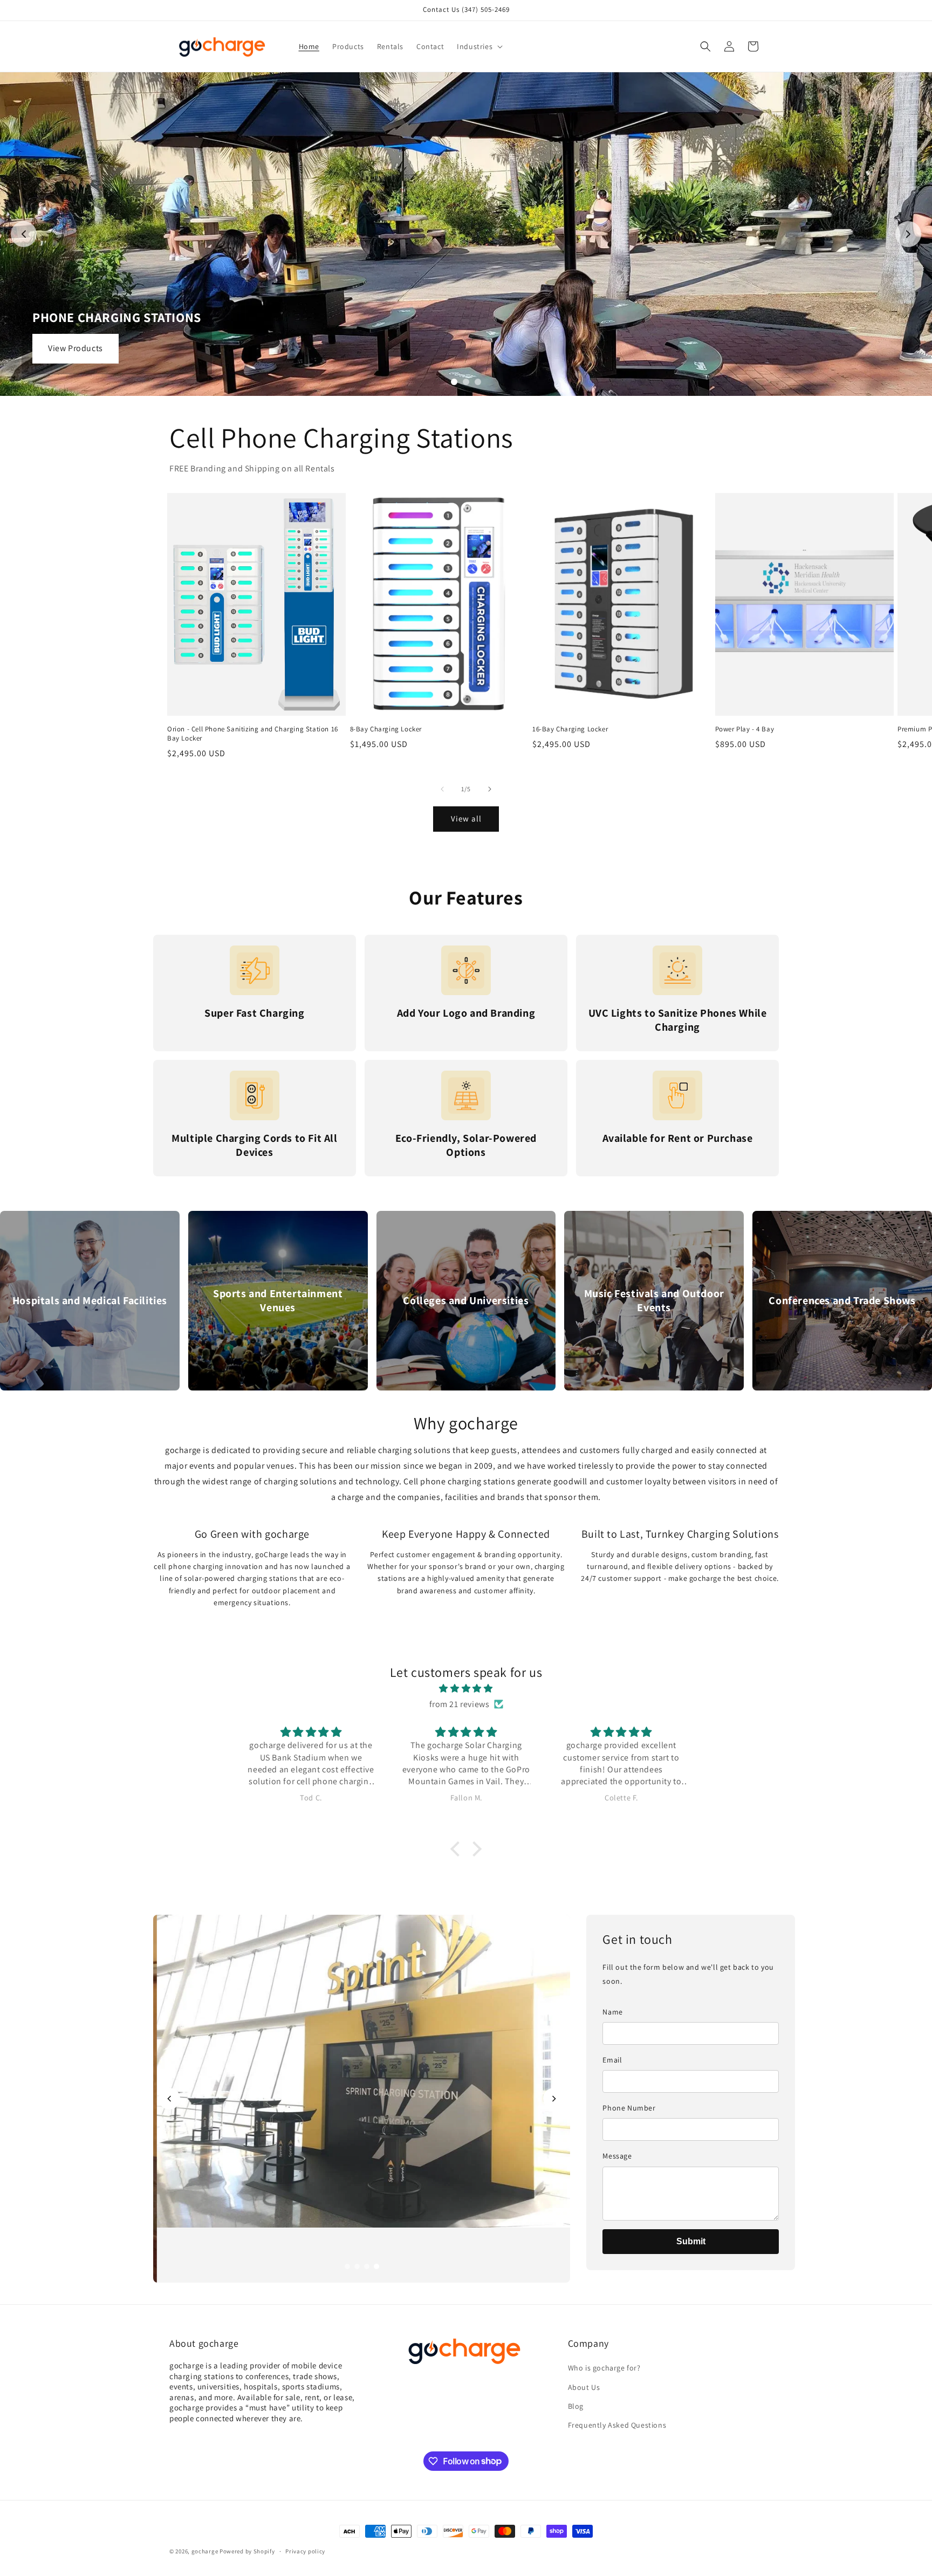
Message (617, 2156)
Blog (576, 2406)
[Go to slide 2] (466, 382)
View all (466, 818)
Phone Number (629, 2108)
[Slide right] (490, 789)
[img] (466, 1689)
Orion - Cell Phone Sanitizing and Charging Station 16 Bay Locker (253, 734)
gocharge (205, 2551)
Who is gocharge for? (604, 2368)
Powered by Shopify (247, 2551)
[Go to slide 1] (454, 382)
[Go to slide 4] (376, 2266)
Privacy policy (305, 2551)
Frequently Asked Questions (617, 2425)
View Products (76, 348)
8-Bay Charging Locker (386, 729)
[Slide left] (442, 789)
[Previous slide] (24, 234)
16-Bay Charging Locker (570, 729)
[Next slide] (908, 234)
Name (612, 2012)
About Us (584, 2387)
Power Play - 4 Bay (745, 729)
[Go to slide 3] (478, 382)
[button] (479, 46)
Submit (691, 2241)
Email (612, 2060)
